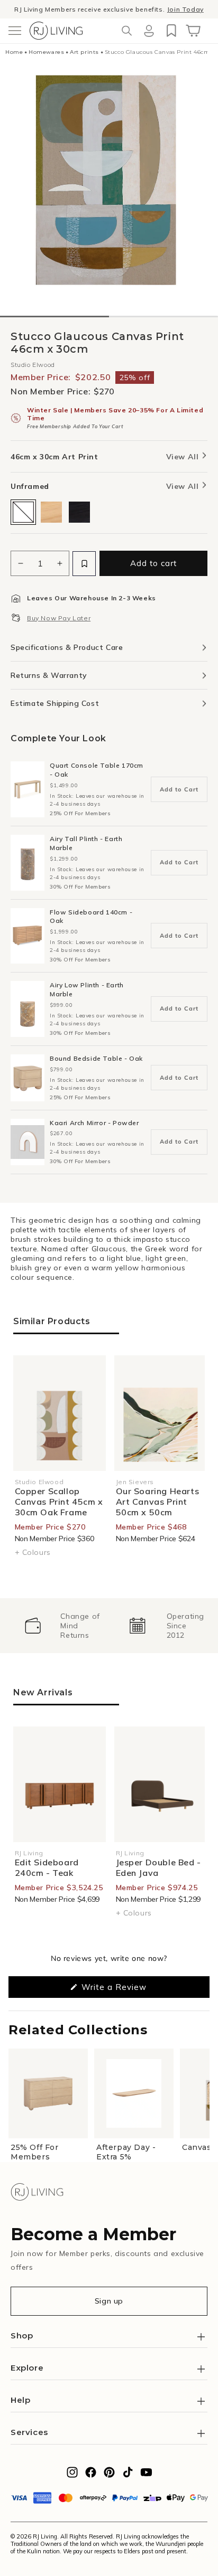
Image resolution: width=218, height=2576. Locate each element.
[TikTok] (128, 2475)
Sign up (109, 2301)
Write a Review (130, 1990)
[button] (15, 31)
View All (184, 457)
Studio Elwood (33, 365)
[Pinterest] (109, 2475)
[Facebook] (91, 2475)
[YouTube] (146, 2475)
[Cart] (193, 31)
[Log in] (149, 31)
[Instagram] (72, 2475)
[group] (62, 1626)
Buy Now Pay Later (59, 618)
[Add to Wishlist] (84, 564)
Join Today (185, 9)
